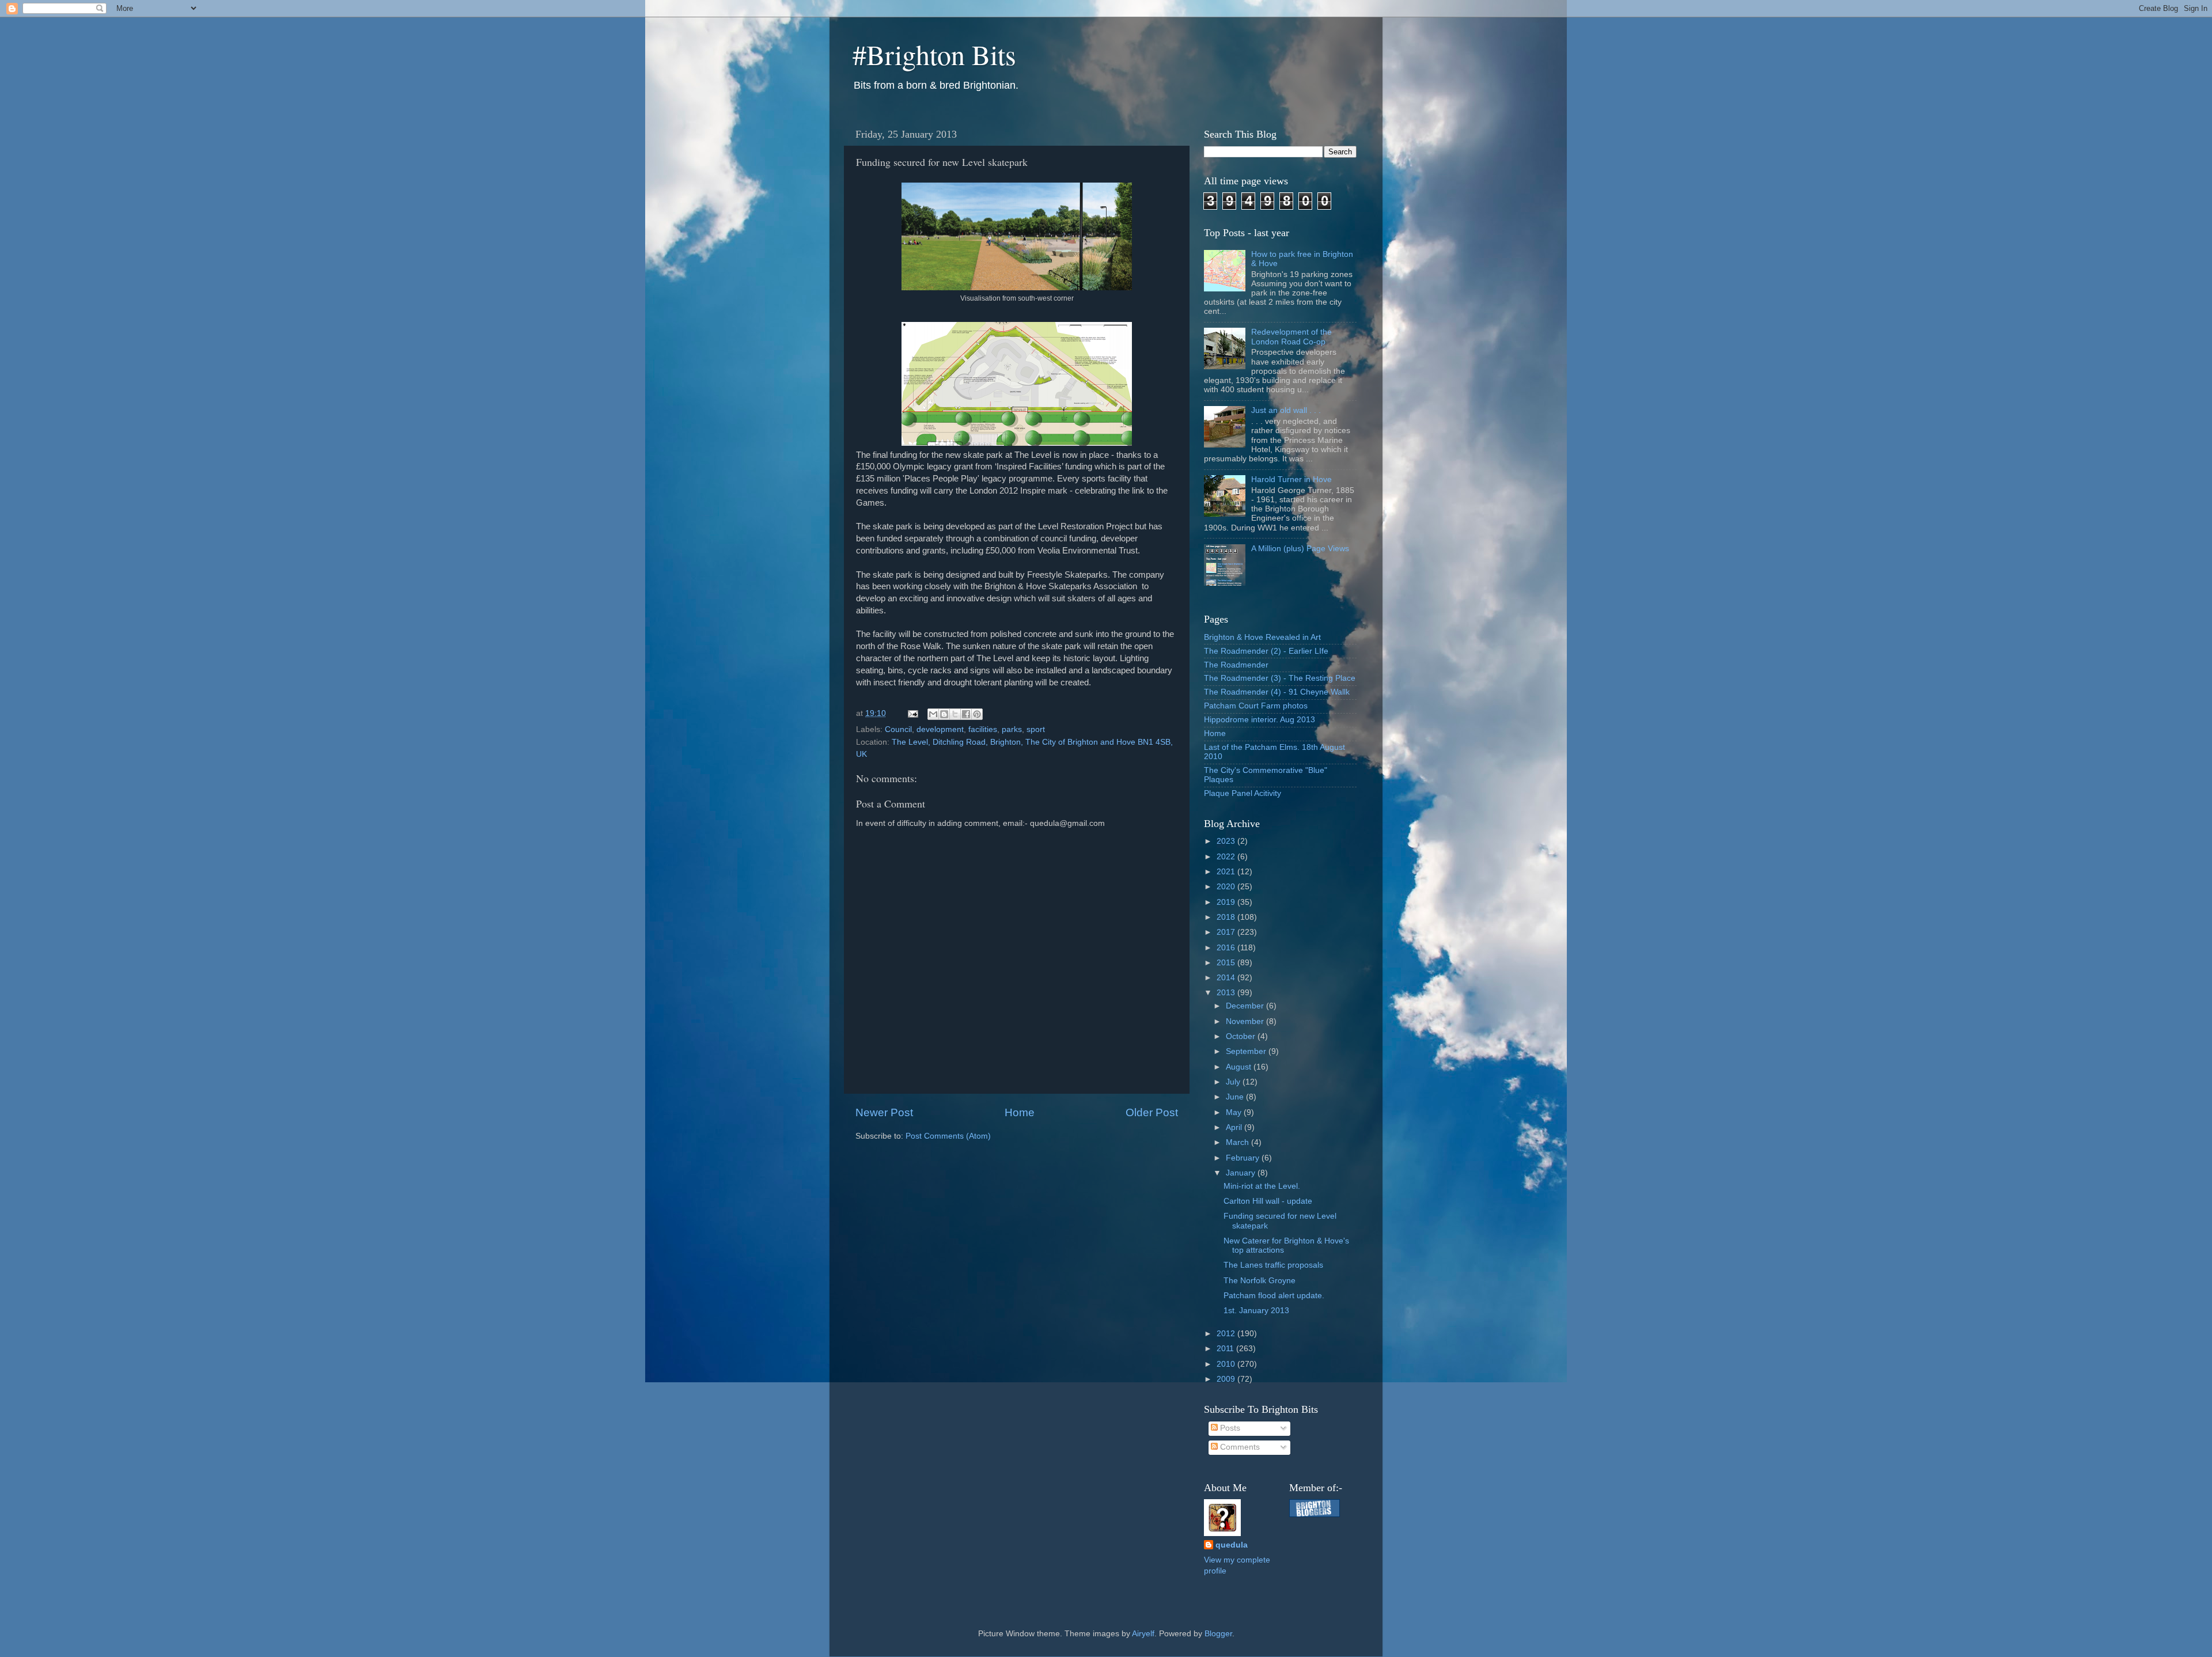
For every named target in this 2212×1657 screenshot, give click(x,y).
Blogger (1218, 1634)
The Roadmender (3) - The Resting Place (1280, 678)
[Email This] (933, 714)
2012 (1227, 1334)
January (1242, 1173)
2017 (1227, 932)
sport (1036, 729)
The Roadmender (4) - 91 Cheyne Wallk (1277, 692)
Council (898, 729)
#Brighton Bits (934, 54)
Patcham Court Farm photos (1256, 706)
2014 (1227, 978)
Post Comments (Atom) (948, 1136)
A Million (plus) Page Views (1300, 549)
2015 (1227, 963)
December (1246, 1006)
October (1242, 1036)
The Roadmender (1236, 665)
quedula (1232, 1545)
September (1247, 1051)
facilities (983, 729)
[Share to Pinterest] (977, 714)
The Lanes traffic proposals (1273, 1265)
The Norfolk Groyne (1260, 1281)
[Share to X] (955, 714)
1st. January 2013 (1256, 1311)
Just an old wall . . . (1286, 410)
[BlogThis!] (944, 714)
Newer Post (884, 1112)
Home (1020, 1112)
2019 (1227, 902)
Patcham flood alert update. (1274, 1296)
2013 (1227, 993)
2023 (1227, 841)
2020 (1227, 887)
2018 (1227, 917)
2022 (1227, 857)
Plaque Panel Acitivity (1243, 793)
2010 (1227, 1364)
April (1235, 1127)
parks (1012, 729)
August (1240, 1067)
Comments (1239, 1447)
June (1236, 1097)
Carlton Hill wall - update (1268, 1201)
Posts (1229, 1428)
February (1244, 1158)
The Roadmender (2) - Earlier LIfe (1266, 651)
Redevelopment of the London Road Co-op (1291, 337)
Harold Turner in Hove (1291, 479)
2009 (1227, 1379)
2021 (1227, 872)
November (1246, 1021)
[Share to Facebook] (966, 714)
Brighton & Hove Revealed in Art (1262, 637)
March (1238, 1142)
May (1235, 1112)
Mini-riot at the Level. (1262, 1186)
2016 (1227, 948)
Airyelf (1143, 1634)
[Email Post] (912, 713)
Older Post (1152, 1112)
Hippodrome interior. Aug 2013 (1260, 720)
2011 (1226, 1349)
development (940, 729)
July (1234, 1082)
